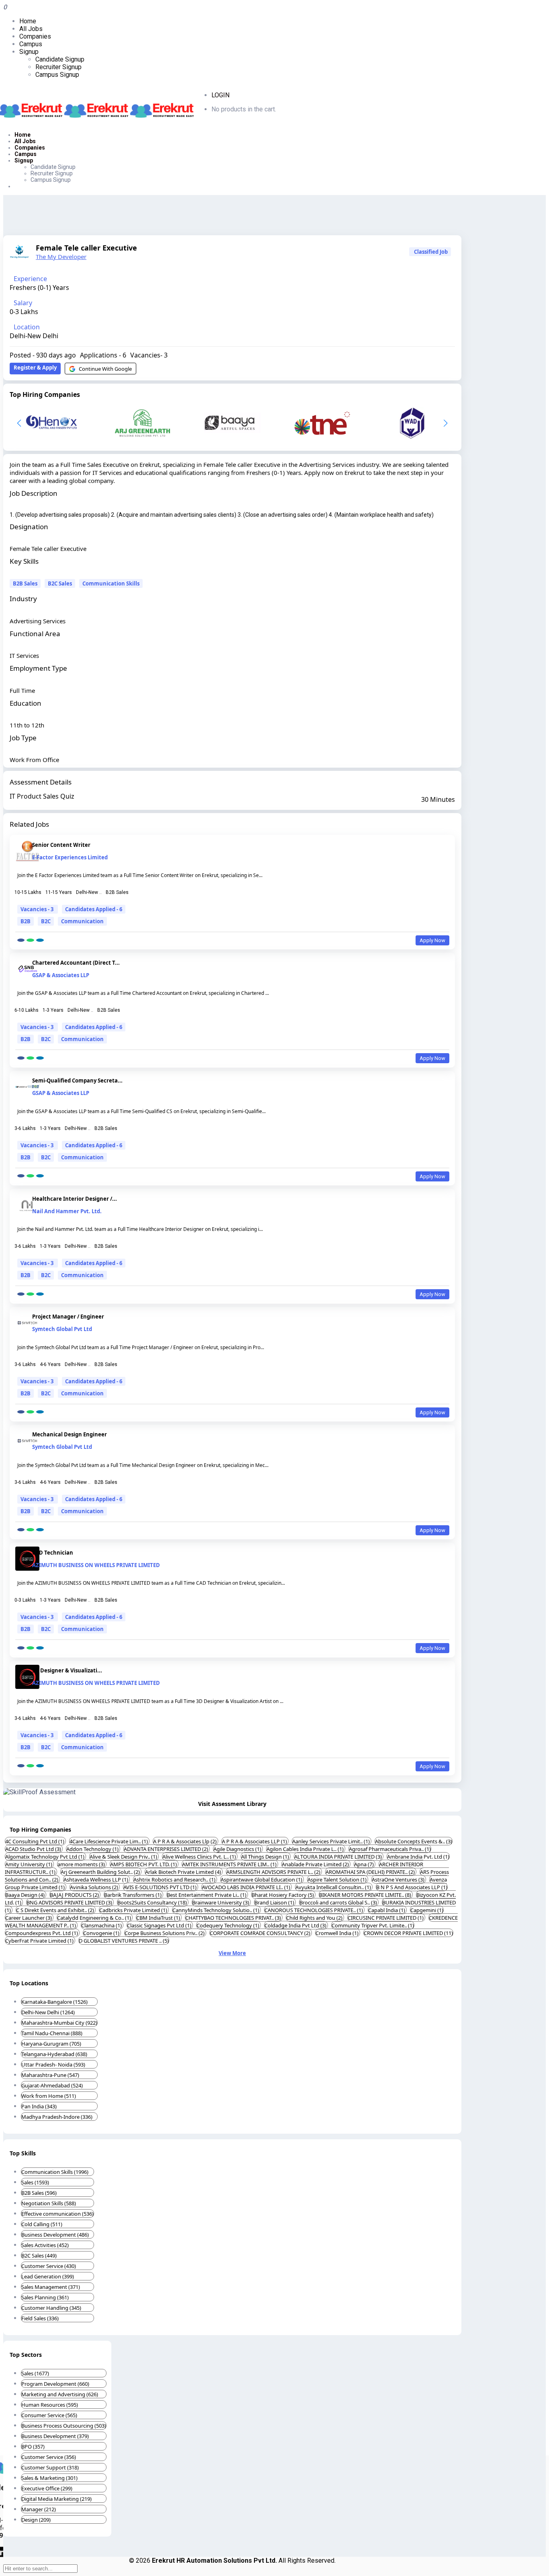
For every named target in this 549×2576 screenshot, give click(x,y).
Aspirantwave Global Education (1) (262, 1880)
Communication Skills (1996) (55, 2172)
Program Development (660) (55, 2384)
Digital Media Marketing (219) (56, 2499)
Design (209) (36, 2520)
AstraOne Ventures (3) (399, 1880)
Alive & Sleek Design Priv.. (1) (124, 1857)
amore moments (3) (82, 1864)
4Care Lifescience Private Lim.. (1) (109, 1841)
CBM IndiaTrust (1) (159, 1918)
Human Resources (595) (50, 2405)
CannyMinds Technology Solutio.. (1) (216, 1910)
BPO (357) (33, 2447)
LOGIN (220, 95)
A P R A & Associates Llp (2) (185, 1841)
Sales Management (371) (51, 2287)
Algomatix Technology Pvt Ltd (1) (45, 1857)
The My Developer (61, 257)
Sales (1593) (35, 2182)
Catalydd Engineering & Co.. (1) (95, 1918)
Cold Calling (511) (42, 2224)
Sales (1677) (35, 2373)
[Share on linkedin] (40, 940)
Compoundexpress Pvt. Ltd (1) (42, 1933)
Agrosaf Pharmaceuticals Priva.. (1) (390, 1849)
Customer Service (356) (49, 2457)
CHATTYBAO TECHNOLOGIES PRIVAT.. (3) (234, 1918)
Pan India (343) (39, 2106)
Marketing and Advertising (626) (60, 2394)
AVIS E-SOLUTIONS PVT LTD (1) (161, 1887)
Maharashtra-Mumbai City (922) (59, 2023)
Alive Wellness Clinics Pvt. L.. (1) (200, 1857)
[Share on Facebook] (21, 940)
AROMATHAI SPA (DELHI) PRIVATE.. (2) (371, 1872)
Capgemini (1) (427, 1910)
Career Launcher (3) (29, 1918)
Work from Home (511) (49, 2096)
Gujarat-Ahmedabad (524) (52, 2085)
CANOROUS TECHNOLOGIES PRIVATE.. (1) (314, 1910)
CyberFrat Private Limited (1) (40, 1941)
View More (232, 1953)
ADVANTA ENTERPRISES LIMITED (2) (167, 1849)
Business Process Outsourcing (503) (64, 2426)
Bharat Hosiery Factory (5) (283, 1895)
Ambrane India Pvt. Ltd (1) (418, 1857)
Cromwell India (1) (338, 1933)
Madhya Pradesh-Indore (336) (57, 2117)
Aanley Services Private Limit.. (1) (332, 1841)
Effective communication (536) (57, 2214)
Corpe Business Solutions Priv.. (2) (165, 1933)
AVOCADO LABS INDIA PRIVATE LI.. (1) (247, 1887)
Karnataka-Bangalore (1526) (54, 2002)
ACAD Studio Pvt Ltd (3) (34, 1849)
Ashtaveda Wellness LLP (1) (96, 1880)
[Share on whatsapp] (30, 940)
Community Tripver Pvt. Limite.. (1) (373, 1925)
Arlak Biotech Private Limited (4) (184, 1872)
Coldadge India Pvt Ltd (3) (296, 1925)
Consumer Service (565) (49, 2415)
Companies (35, 36)
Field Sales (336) (40, 2318)
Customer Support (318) (50, 2467)
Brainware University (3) (221, 1902)
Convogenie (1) (102, 1933)
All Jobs (31, 29)
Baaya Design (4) (26, 1895)
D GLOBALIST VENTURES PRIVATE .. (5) (124, 1941)
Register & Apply (35, 368)
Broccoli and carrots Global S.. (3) (339, 1902)
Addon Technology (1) (93, 1849)
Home (28, 21)
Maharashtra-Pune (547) (50, 2075)
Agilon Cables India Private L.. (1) (306, 1849)
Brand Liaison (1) (275, 1902)
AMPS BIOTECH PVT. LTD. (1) (144, 1864)
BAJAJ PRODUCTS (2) (75, 1895)
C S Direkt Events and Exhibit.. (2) (56, 1910)
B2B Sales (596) (39, 2193)
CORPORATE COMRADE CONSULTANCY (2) (261, 1933)
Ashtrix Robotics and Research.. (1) (175, 1880)
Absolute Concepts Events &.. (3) (414, 1841)
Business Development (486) (55, 2235)
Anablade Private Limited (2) (316, 1864)
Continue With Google (105, 369)
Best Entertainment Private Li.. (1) (207, 1895)
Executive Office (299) (47, 2488)
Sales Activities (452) (45, 2245)
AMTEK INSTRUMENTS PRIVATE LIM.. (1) (230, 1864)
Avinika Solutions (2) (95, 1887)
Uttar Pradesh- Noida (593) (53, 2064)
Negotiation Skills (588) (49, 2203)
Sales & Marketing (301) (49, 2478)
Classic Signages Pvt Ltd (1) (160, 1925)
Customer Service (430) (49, 2266)
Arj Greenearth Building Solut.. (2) (101, 1872)
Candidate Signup (60, 59)
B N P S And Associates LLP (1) (412, 1887)
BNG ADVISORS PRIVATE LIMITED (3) (70, 1902)
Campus (31, 44)
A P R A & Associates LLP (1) (255, 1841)
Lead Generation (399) (48, 2276)
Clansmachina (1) (102, 1925)
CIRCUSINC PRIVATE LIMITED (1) (386, 1918)
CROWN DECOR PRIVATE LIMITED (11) (408, 1933)
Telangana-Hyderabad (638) (54, 2054)
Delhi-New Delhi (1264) (48, 2012)
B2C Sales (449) (39, 2256)
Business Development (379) (55, 2436)
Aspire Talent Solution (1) (338, 1880)
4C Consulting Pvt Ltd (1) (35, 1841)
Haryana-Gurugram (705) (51, 2044)
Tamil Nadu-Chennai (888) (52, 2033)
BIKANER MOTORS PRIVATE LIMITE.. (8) (366, 1895)
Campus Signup (57, 75)
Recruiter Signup (58, 67)
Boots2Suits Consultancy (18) (153, 1902)
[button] (446, 423)
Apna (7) (365, 1864)
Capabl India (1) (387, 1910)
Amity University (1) (29, 1864)
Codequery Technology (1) (228, 1925)
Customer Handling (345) (51, 2308)
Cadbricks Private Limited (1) (134, 1910)
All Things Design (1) (266, 1857)
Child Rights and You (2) (315, 1918)
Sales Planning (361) (45, 2297)
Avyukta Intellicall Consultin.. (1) (334, 1887)
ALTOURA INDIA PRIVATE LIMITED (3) (339, 1857)
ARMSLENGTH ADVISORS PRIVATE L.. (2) (274, 1872)
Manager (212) (39, 2509)
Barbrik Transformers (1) (133, 1895)
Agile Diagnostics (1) (238, 1849)
